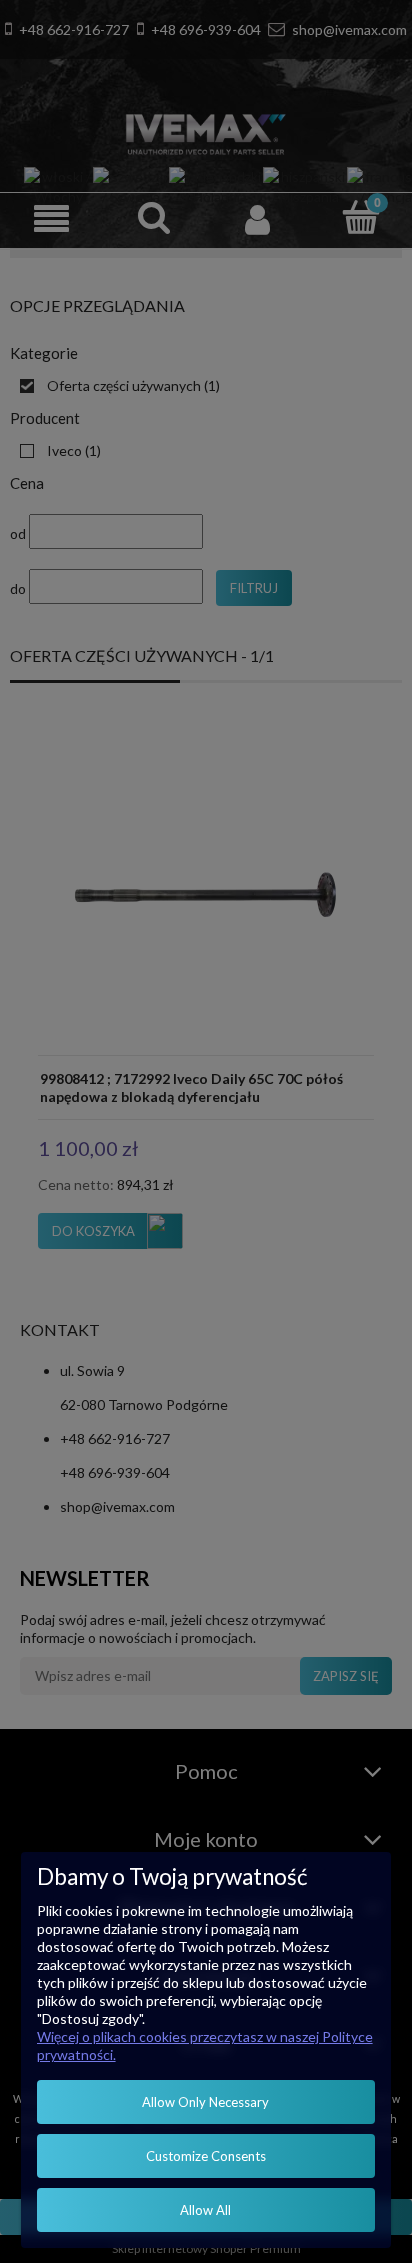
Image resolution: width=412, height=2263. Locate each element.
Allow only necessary (205, 2102)
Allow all (205, 2210)
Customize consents (206, 2156)
